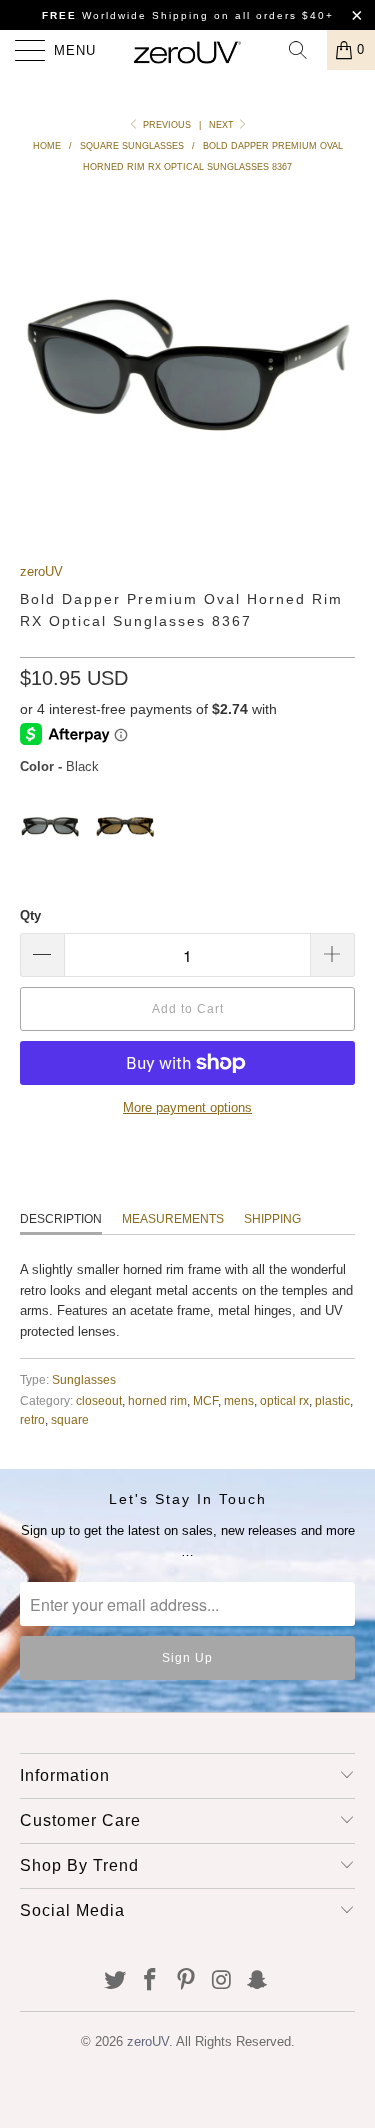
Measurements (173, 1219)
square (70, 1419)
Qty (30, 915)
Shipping (272, 1219)
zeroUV (41, 571)
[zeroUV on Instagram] (222, 1981)
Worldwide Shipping (125, 15)
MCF (205, 1400)
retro (32, 1419)
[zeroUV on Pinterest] (187, 1981)
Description (61, 1219)
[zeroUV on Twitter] (115, 1981)
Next (223, 125)
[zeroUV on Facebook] (151, 1981)
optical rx (284, 1400)
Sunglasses (84, 1379)
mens (239, 1400)
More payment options (187, 1107)
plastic (332, 1400)
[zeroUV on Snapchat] (258, 1981)
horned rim (157, 1400)
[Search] (305, 50)
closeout (99, 1400)
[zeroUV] (188, 50)
